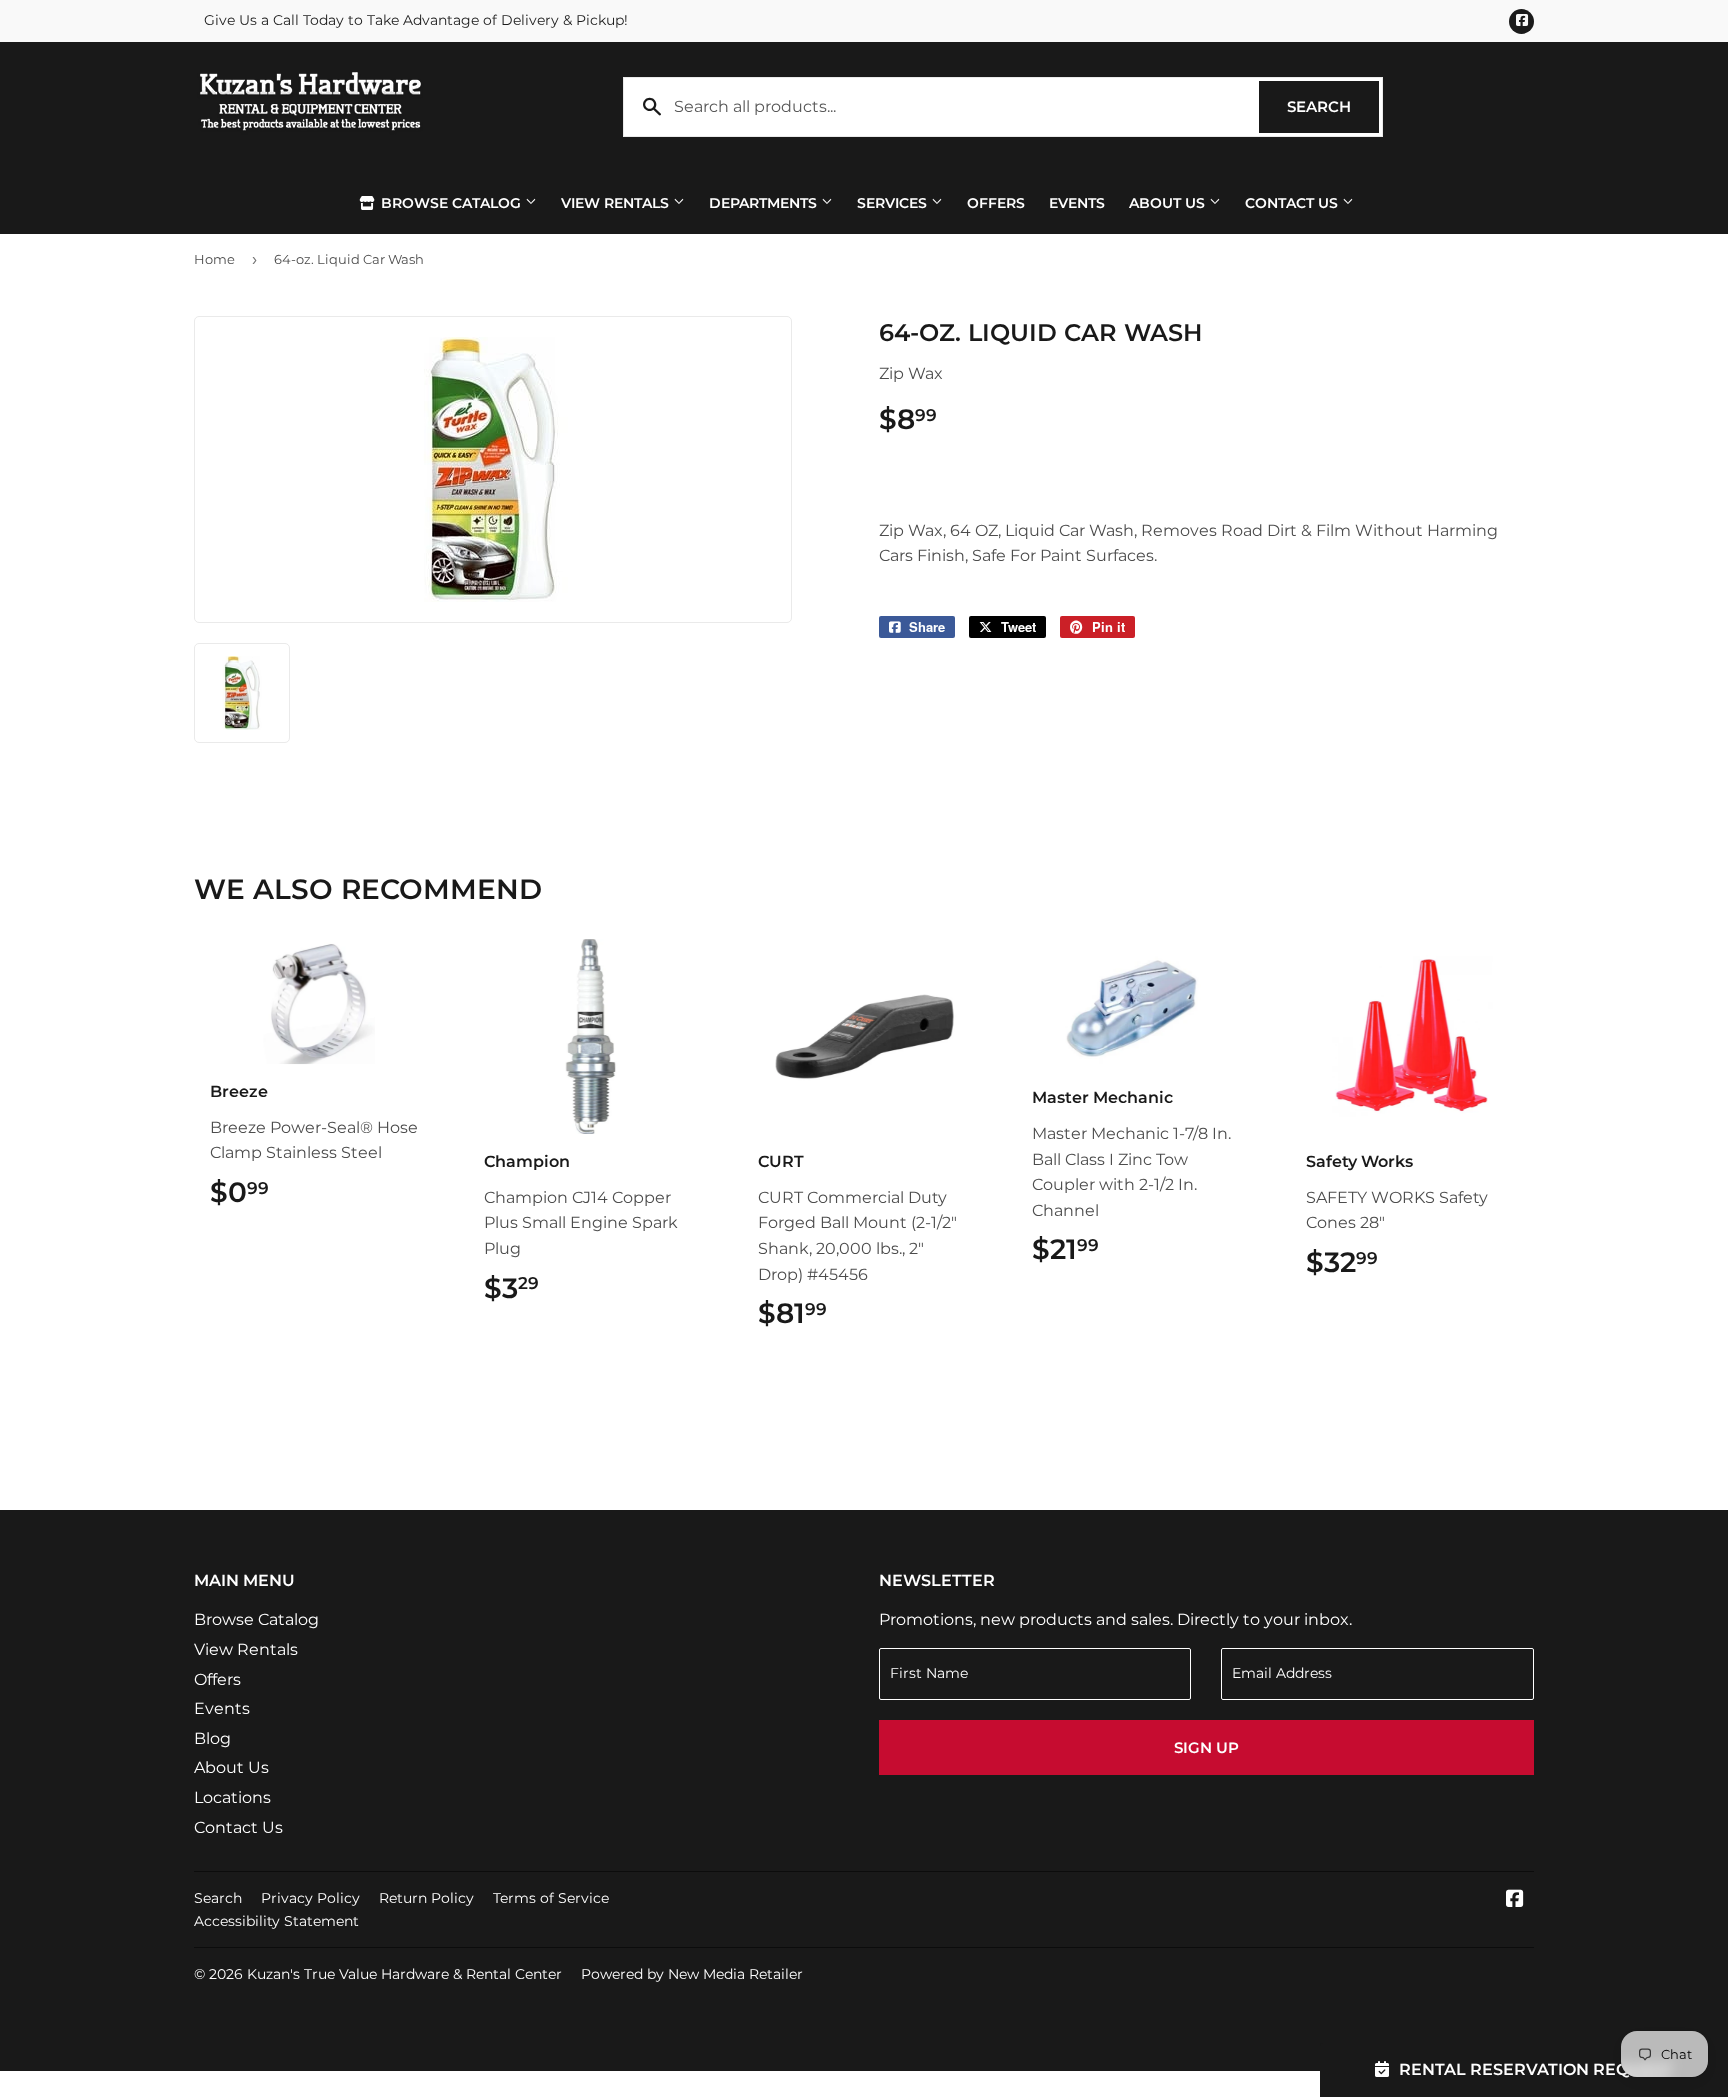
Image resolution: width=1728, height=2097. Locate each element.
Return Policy (426, 1898)
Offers (996, 203)
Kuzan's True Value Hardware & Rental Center (404, 1974)
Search (1333, 106)
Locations (232, 1797)
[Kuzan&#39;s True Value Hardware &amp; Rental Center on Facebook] (1515, 1900)
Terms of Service (551, 1898)
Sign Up (1206, 1747)
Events (1077, 203)
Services (894, 203)
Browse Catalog (451, 203)
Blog (212, 1738)
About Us (1169, 203)
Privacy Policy (310, 1898)
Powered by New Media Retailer (692, 1974)
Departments (765, 203)
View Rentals (617, 203)
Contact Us (1293, 203)
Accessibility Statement (276, 1921)
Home (214, 259)
